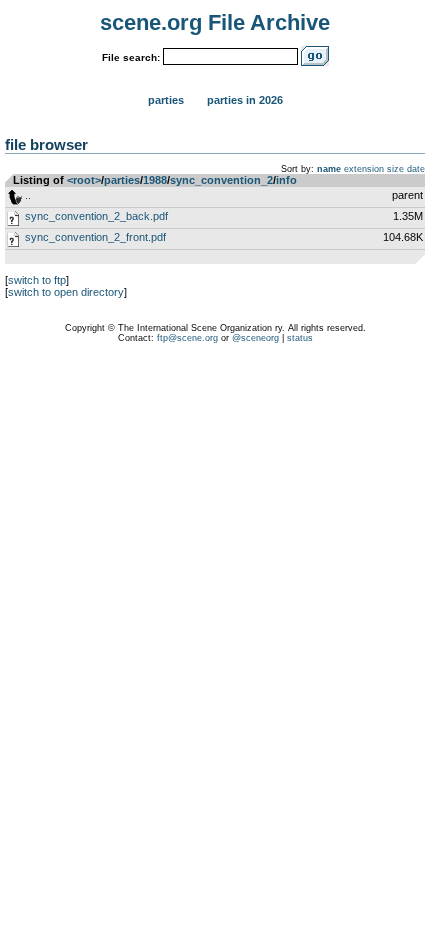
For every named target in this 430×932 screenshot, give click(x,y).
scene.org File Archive (215, 22)
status (300, 338)
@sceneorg (255, 338)
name (329, 169)
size (395, 169)
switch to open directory (66, 292)
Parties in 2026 (245, 100)
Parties (166, 100)
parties (122, 180)
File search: (131, 57)
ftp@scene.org (187, 338)
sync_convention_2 (221, 180)
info (286, 180)
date (416, 169)
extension (364, 169)
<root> (84, 180)
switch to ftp (37, 280)
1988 (155, 180)
